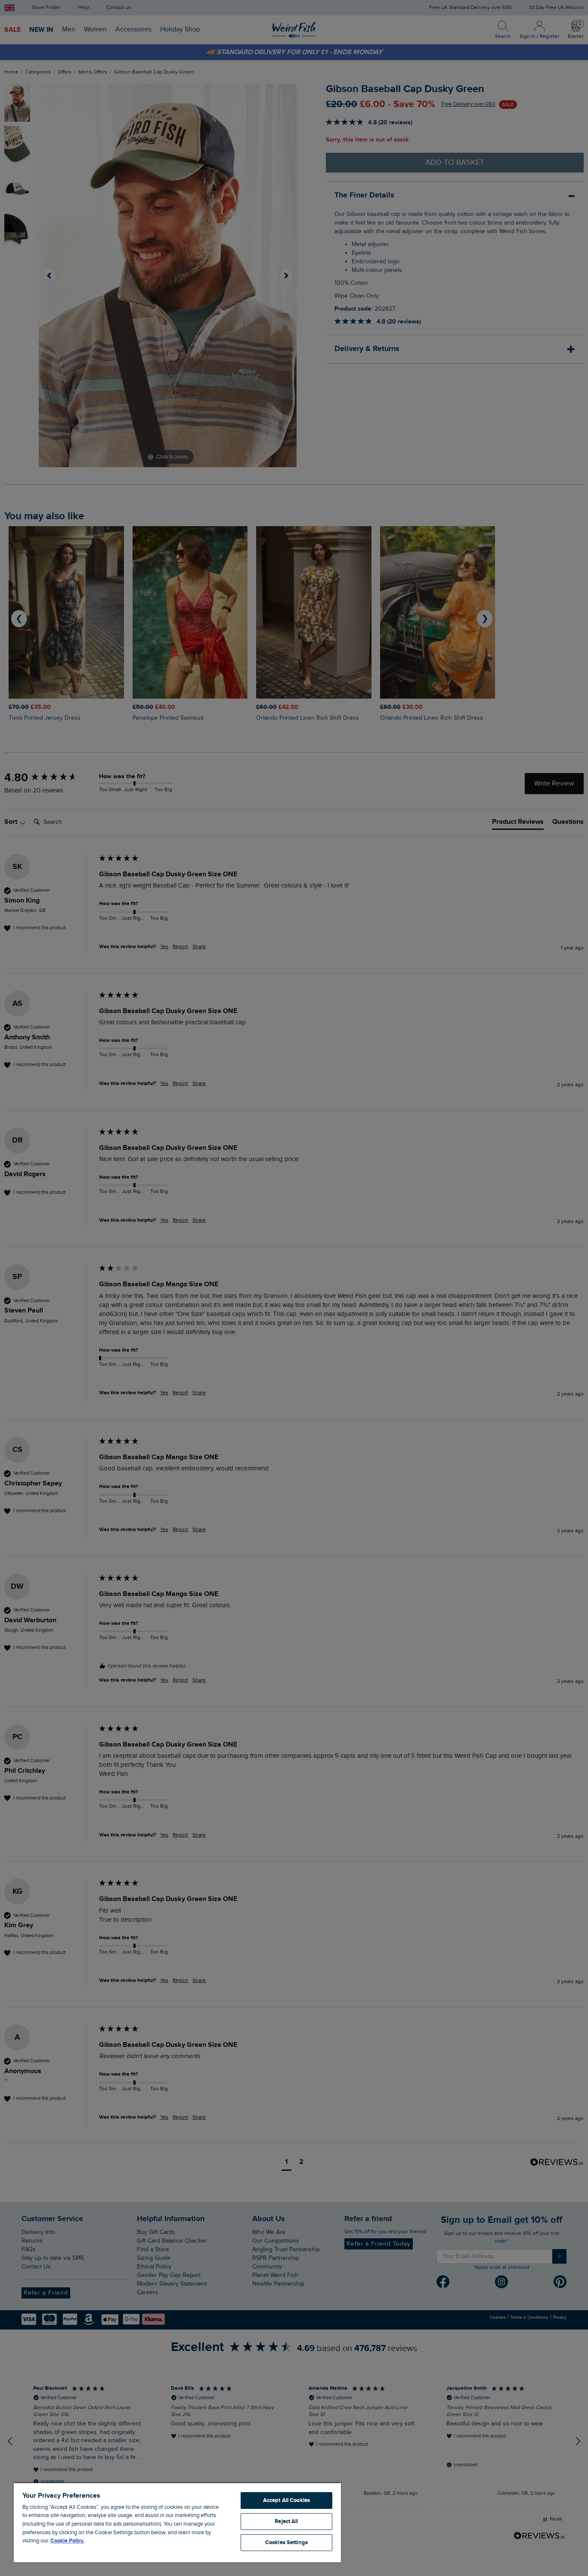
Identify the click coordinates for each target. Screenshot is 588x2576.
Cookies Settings (286, 2542)
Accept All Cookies (286, 2500)
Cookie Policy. (67, 2541)
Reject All (286, 2521)
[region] (177, 2522)
